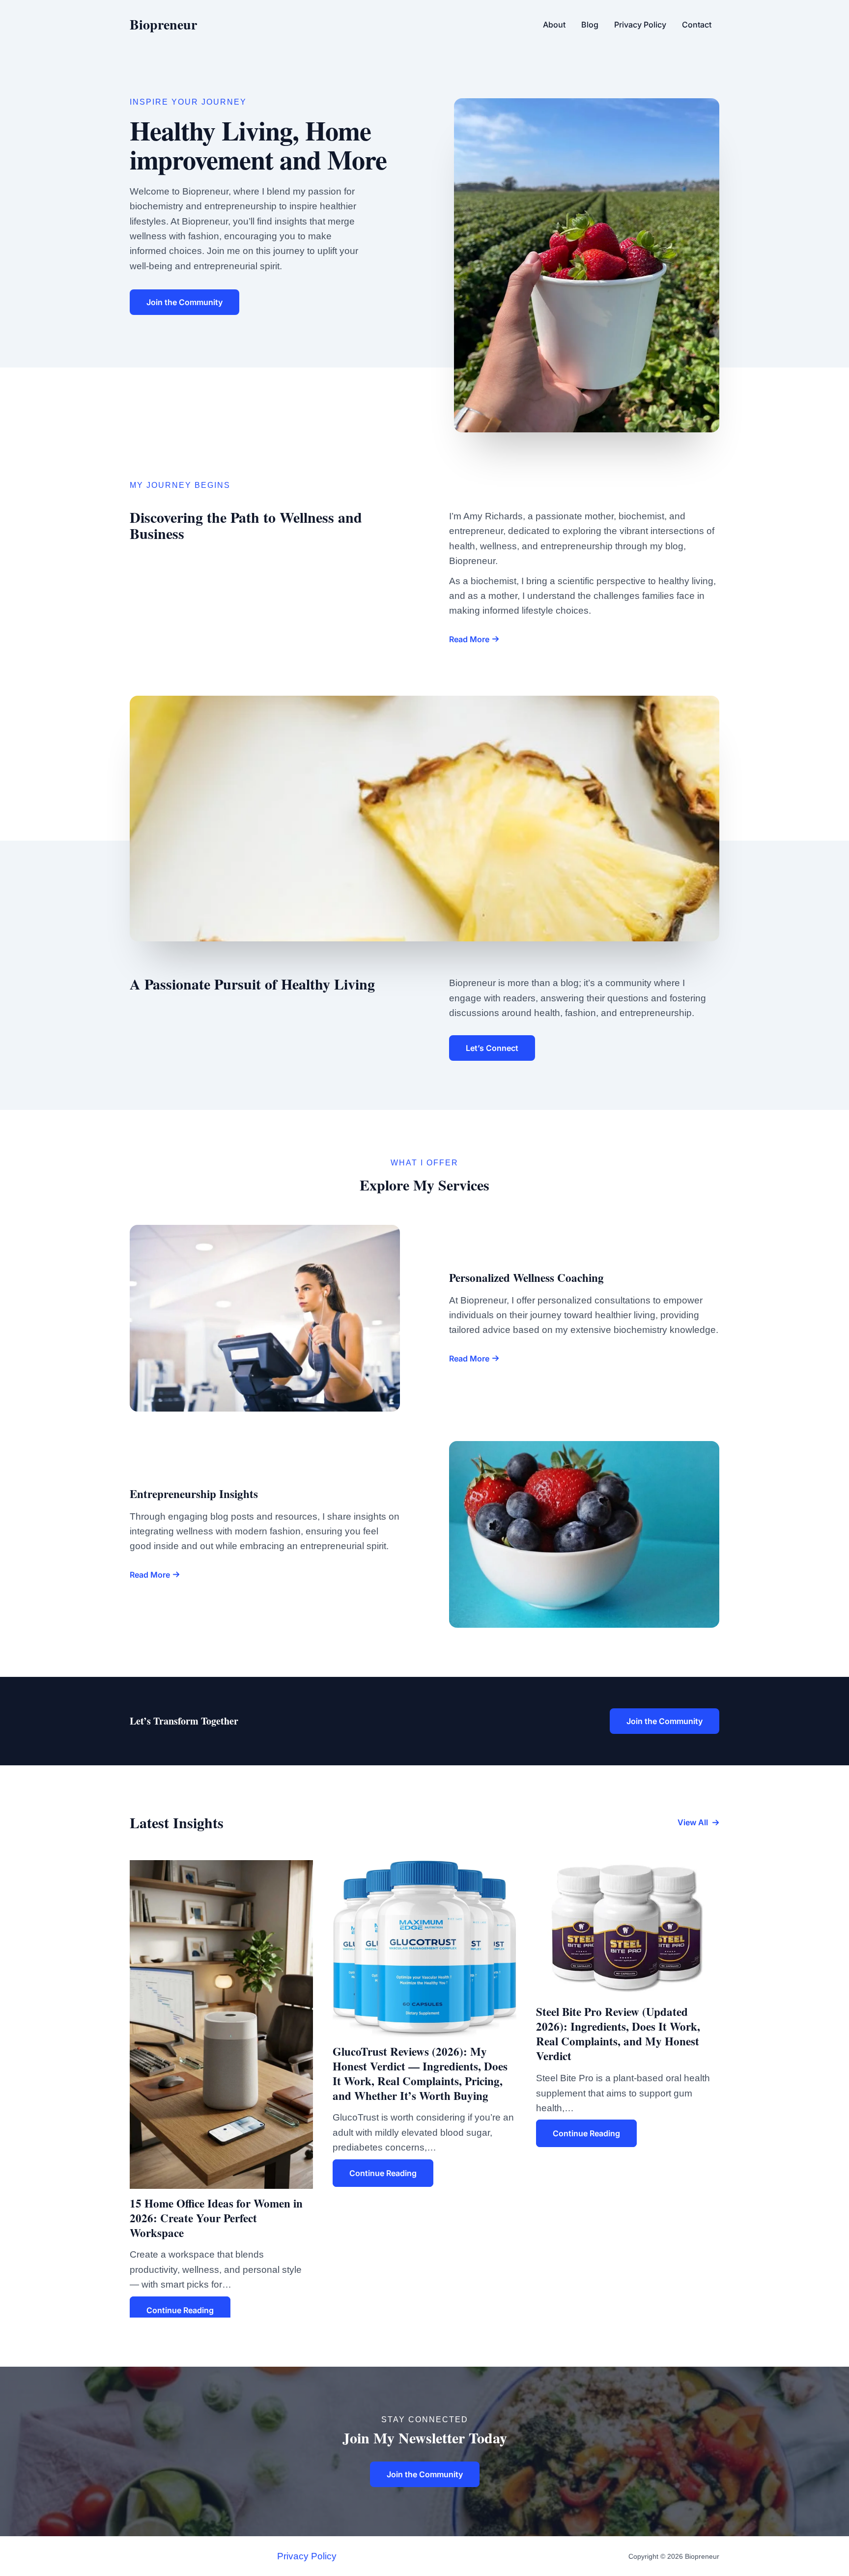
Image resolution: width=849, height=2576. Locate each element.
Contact (697, 25)
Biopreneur (163, 24)
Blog (590, 25)
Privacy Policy (640, 25)
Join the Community (665, 1721)
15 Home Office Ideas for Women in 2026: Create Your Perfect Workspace (216, 2218)
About (554, 25)
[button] (698, 1822)
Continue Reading (180, 2310)
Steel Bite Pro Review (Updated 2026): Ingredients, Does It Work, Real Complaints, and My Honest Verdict (618, 2034)
